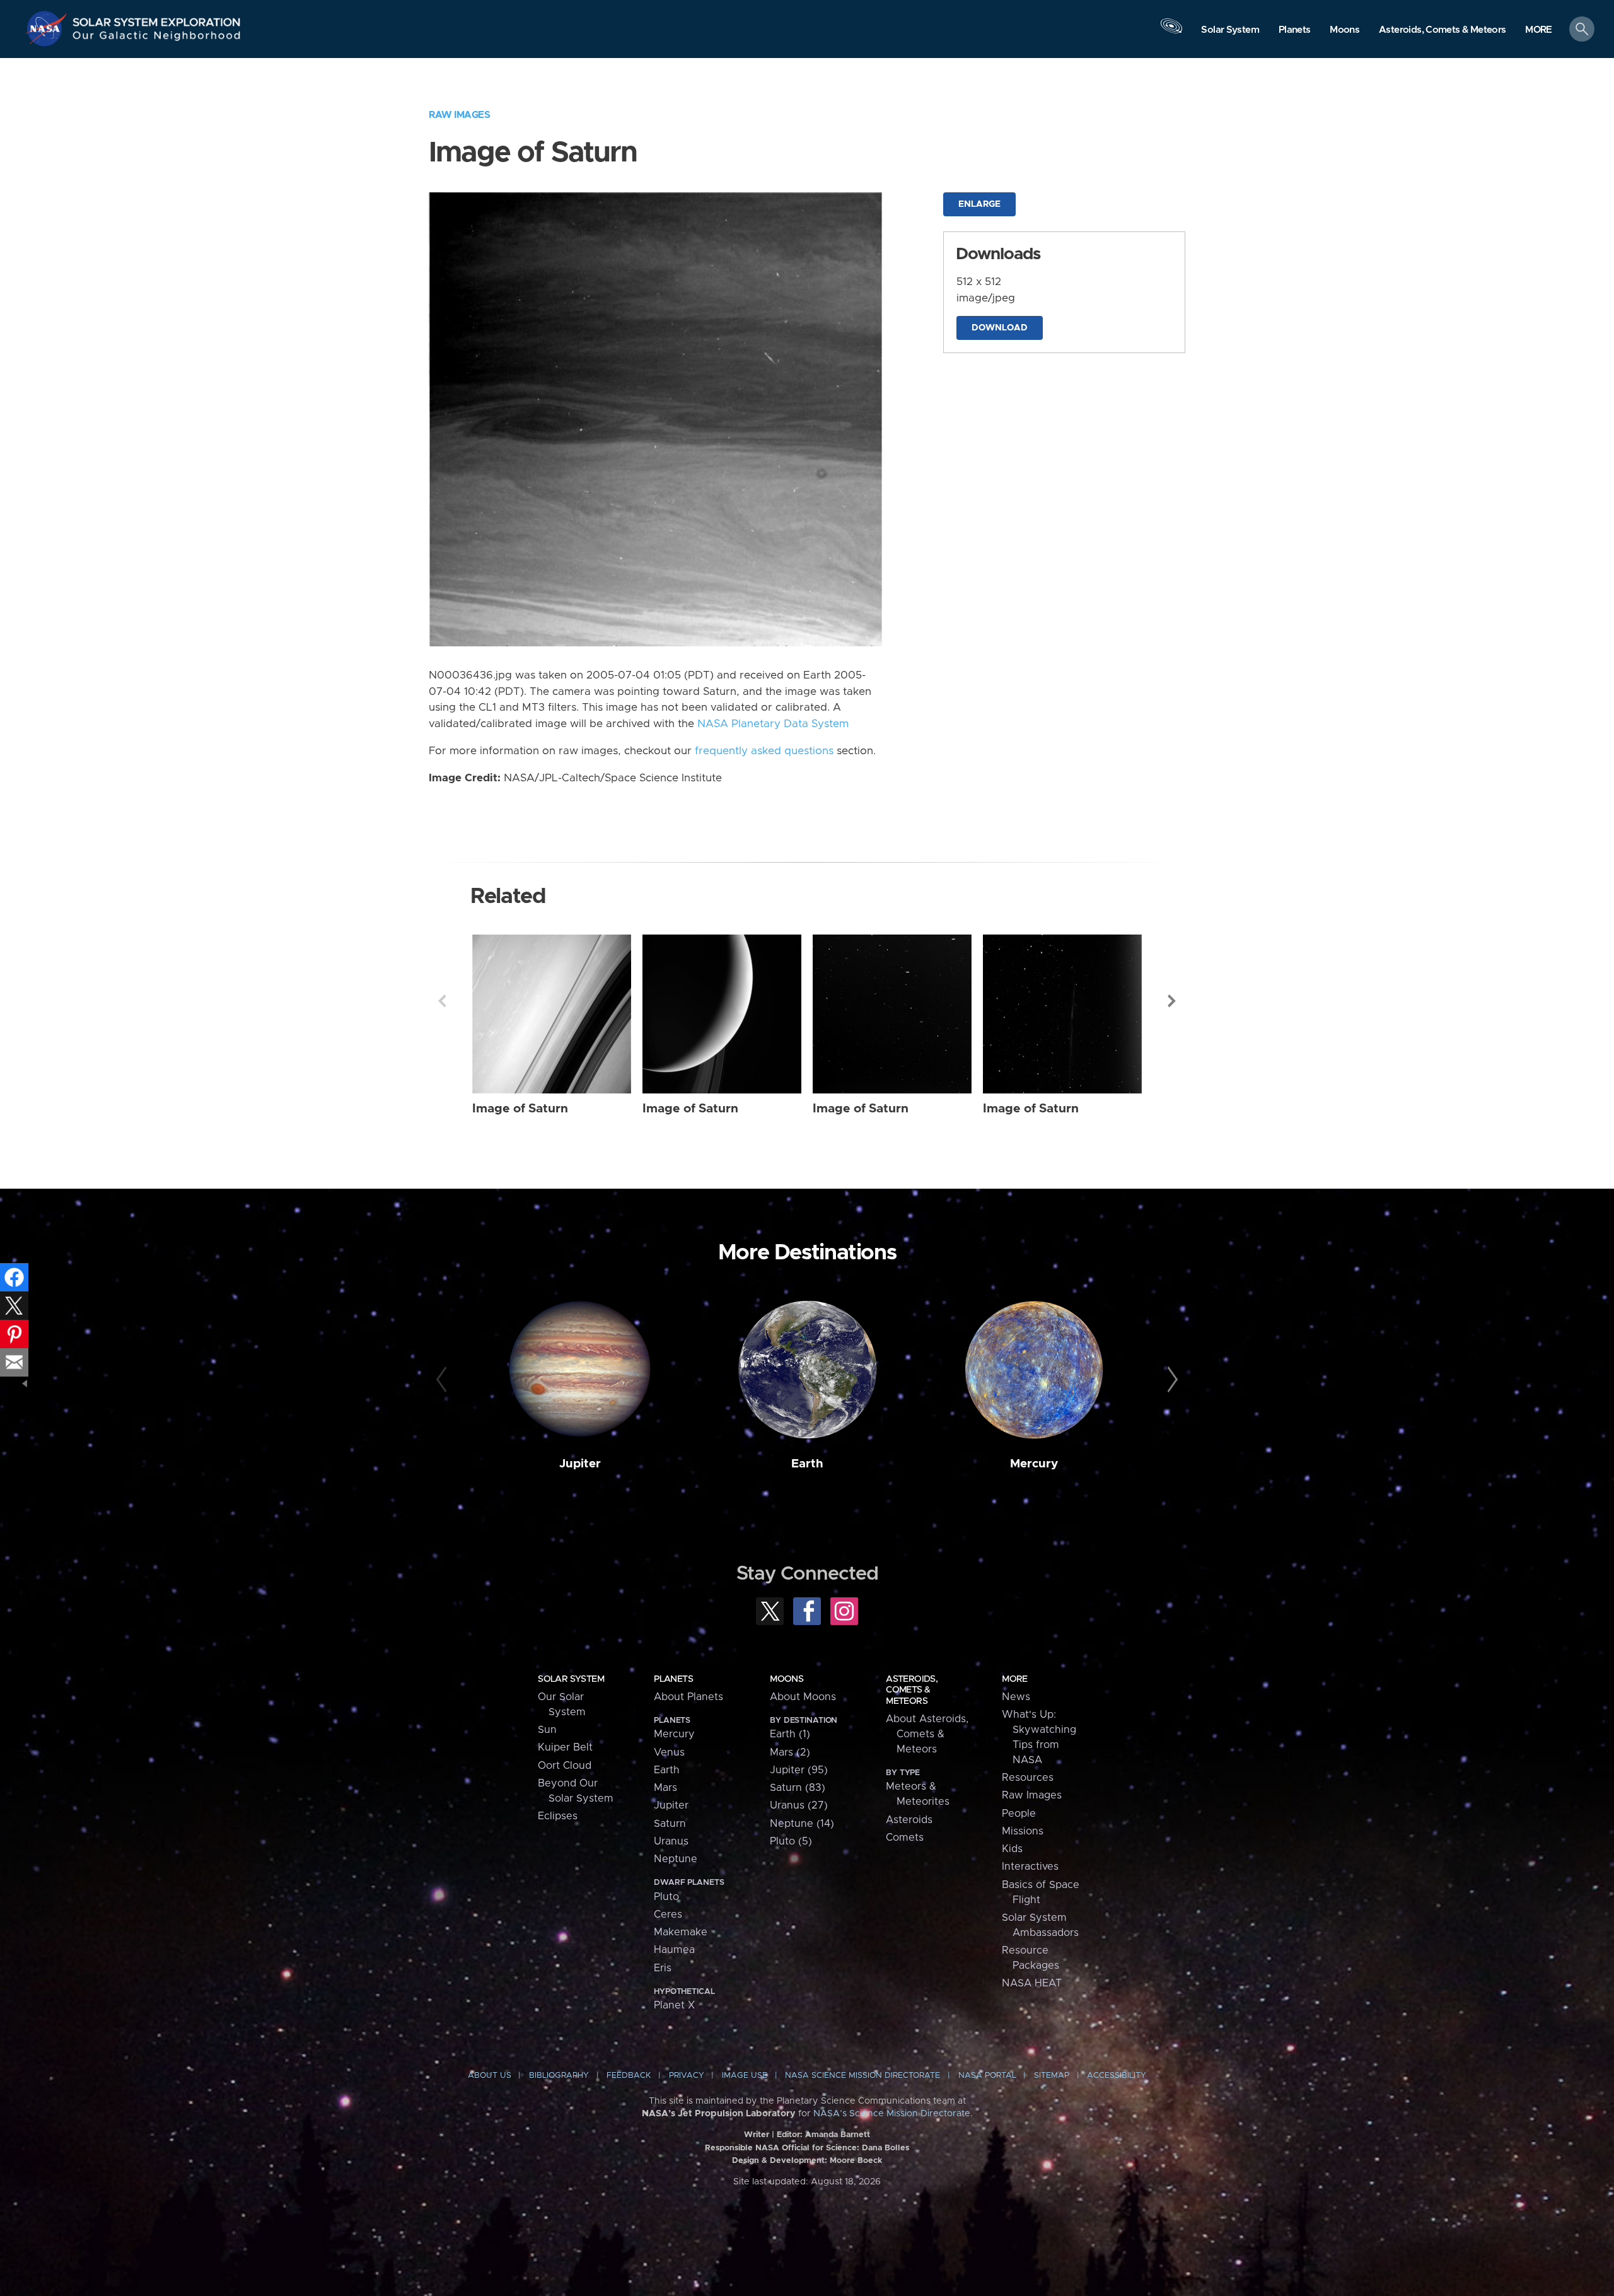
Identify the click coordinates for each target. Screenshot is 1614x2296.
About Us (490, 2076)
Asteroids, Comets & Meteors (912, 1690)
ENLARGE (979, 204)
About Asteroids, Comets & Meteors (927, 1734)
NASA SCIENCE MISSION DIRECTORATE (862, 2076)
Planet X (674, 2005)
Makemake (681, 1932)
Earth (807, 1464)
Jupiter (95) (799, 1770)
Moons (787, 1679)
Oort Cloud (565, 1766)
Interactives (1030, 1867)
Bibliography (559, 2076)
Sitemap (1052, 2076)
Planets (673, 1679)
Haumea (674, 1950)
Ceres (668, 1914)
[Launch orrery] (1171, 32)
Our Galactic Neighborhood (157, 38)
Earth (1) (790, 1734)
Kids (1012, 1849)
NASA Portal (987, 2076)
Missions (1023, 1831)
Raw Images (459, 115)
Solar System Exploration (157, 19)
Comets (905, 1838)
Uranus (671, 1841)
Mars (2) (790, 1752)
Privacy (687, 2076)
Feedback (629, 2076)
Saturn (670, 1824)
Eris (663, 1968)
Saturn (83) (798, 1788)
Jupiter (580, 1464)
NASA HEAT (1032, 1983)
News (1016, 1697)
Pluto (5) (791, 1841)
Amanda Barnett (838, 2135)
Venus (669, 1752)
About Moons (803, 1697)
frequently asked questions (764, 751)
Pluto (666, 1897)
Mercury (1034, 1464)
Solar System (571, 1679)
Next (1172, 1001)
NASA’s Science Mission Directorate (892, 2114)
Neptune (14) (802, 1824)
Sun (547, 1730)
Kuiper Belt (565, 1747)
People (1019, 1814)
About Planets (688, 1697)
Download (1000, 328)
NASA (48, 28)
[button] (1539, 30)
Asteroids (909, 1820)
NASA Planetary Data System (773, 724)
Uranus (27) (799, 1805)
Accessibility (1117, 2076)
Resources (1028, 1778)
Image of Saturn (520, 1109)
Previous (442, 1001)
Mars (665, 1788)
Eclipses (558, 1816)
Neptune (676, 1859)
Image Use (745, 2076)
